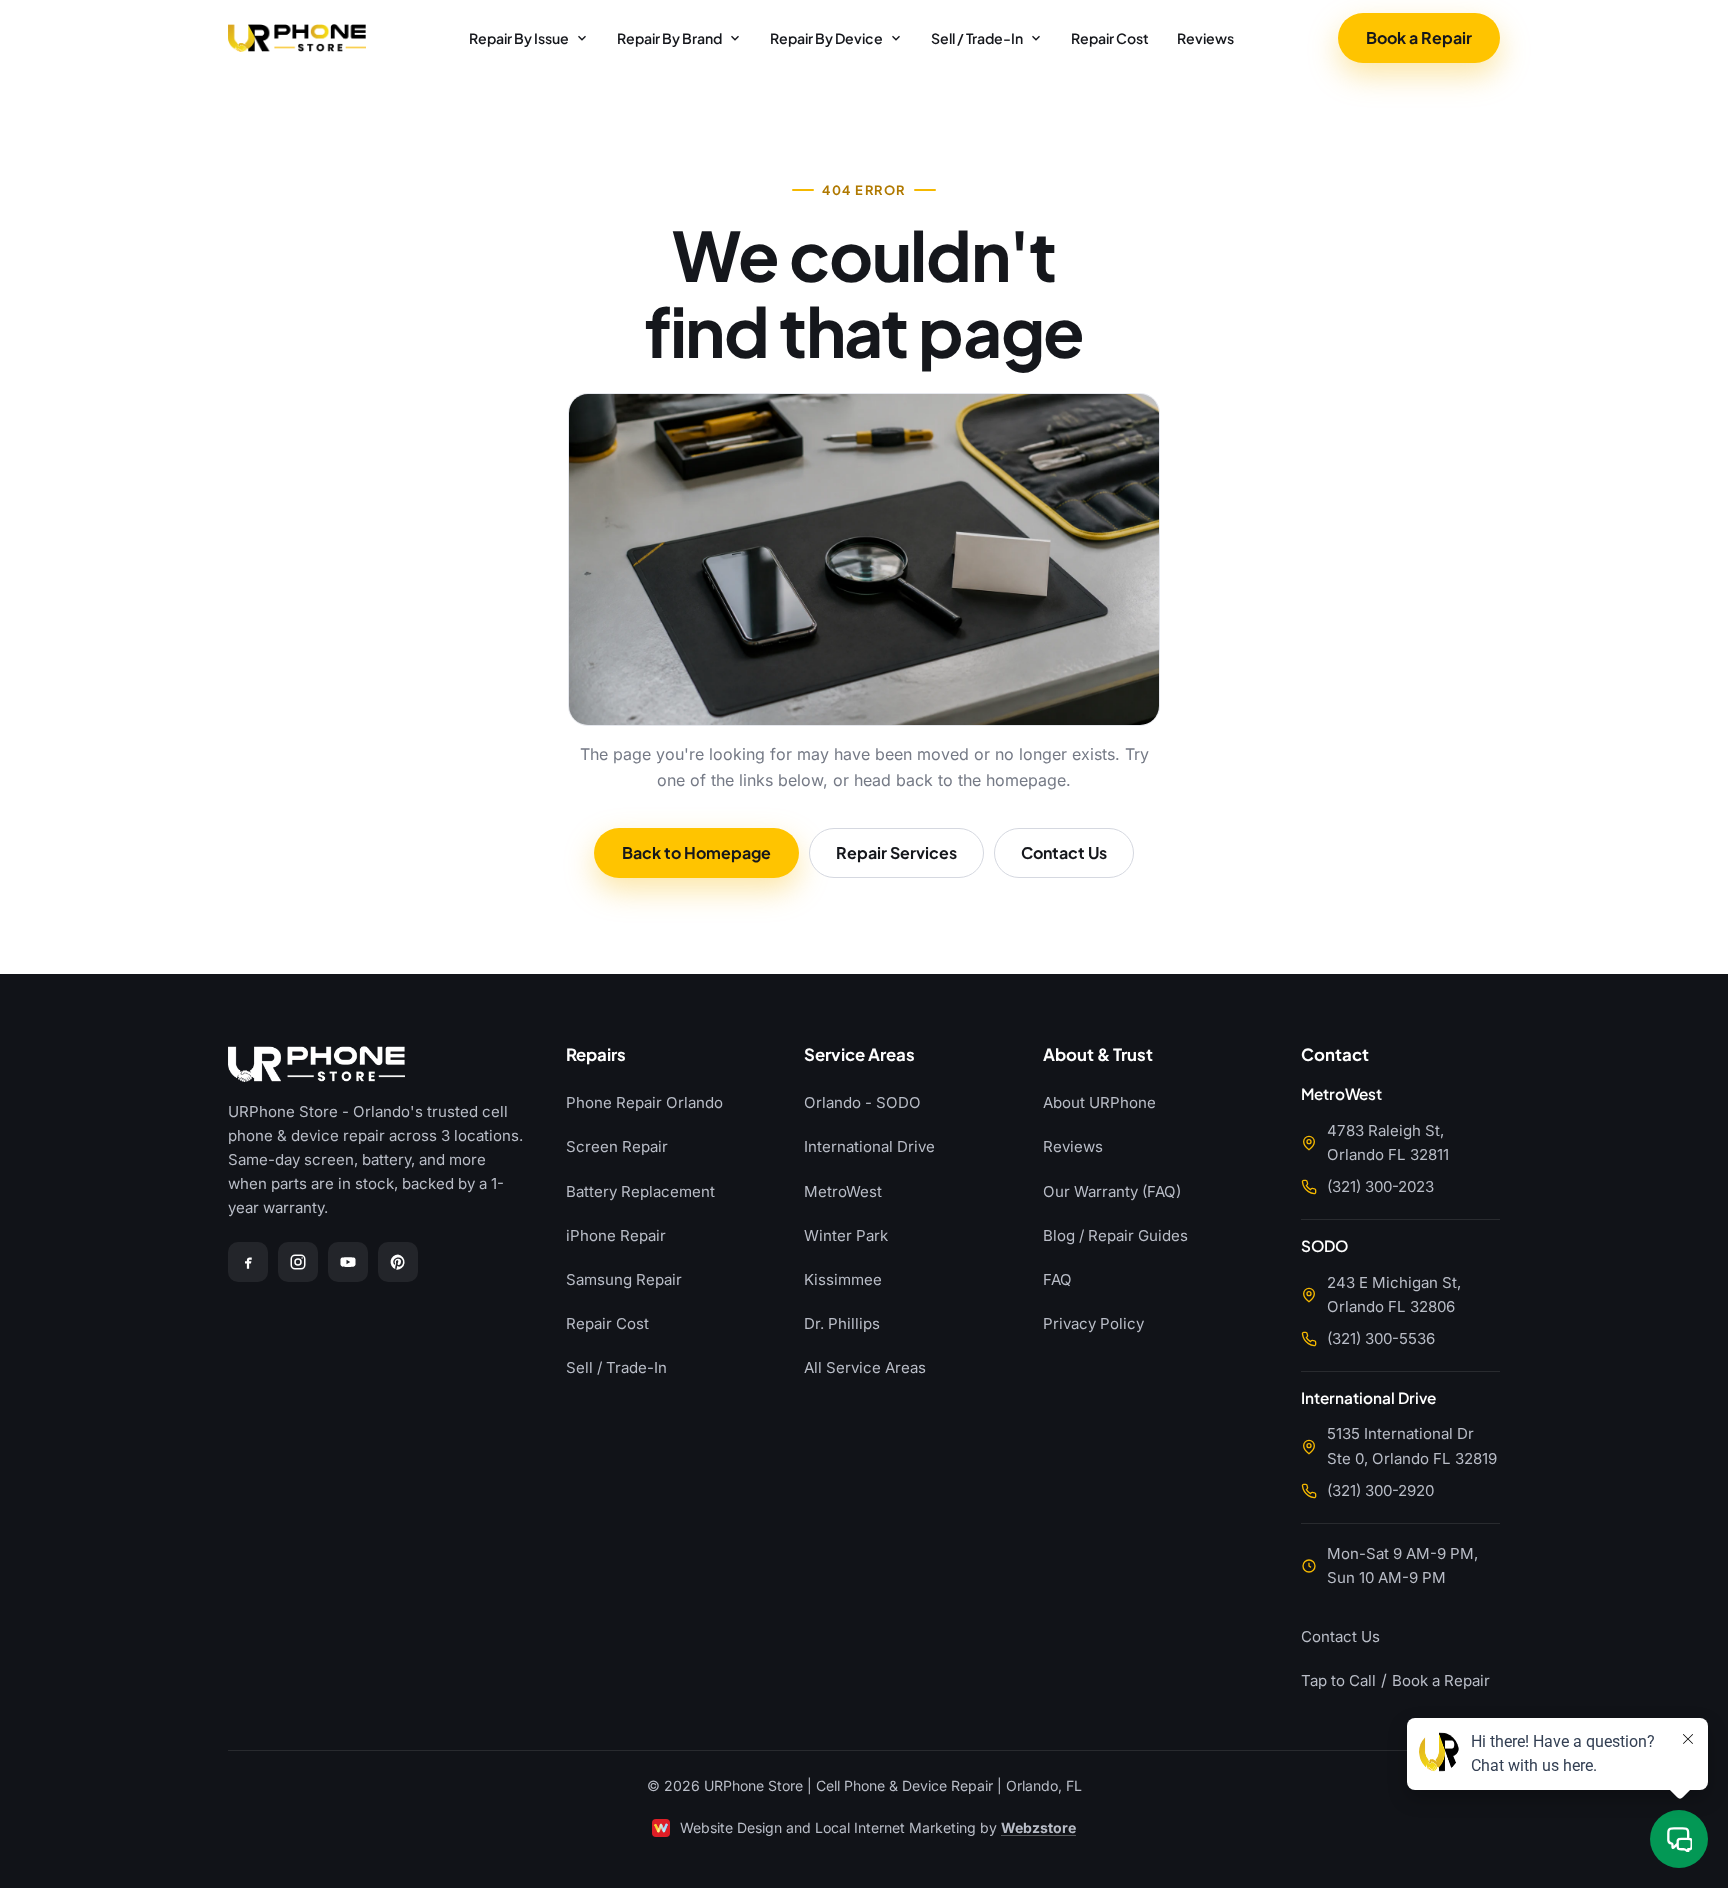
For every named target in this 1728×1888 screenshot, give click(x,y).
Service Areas (859, 1055)
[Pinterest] (398, 1262)
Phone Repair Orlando (644, 1102)
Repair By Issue (519, 38)
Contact (1335, 1055)
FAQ (1057, 1279)
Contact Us (1064, 852)
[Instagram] (298, 1262)
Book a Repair (1419, 37)
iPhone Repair (616, 1235)
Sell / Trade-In (977, 38)
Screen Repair (617, 1146)
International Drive (869, 1146)
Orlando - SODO (862, 1102)
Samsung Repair (624, 1279)
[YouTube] (348, 1262)
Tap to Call (1338, 1680)
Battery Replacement (640, 1191)
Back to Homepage (696, 852)
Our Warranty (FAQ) (1112, 1191)
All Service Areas (865, 1367)
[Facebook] (248, 1262)
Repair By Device (826, 38)
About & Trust (1098, 1055)
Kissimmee (843, 1279)
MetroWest (843, 1191)
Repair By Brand (669, 38)
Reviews (1205, 38)
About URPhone (1099, 1102)
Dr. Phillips (842, 1323)
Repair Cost (1110, 38)
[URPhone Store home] (297, 38)
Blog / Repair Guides (1115, 1235)
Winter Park (846, 1235)
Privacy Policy (1093, 1323)
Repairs (596, 1055)
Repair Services (896, 852)
